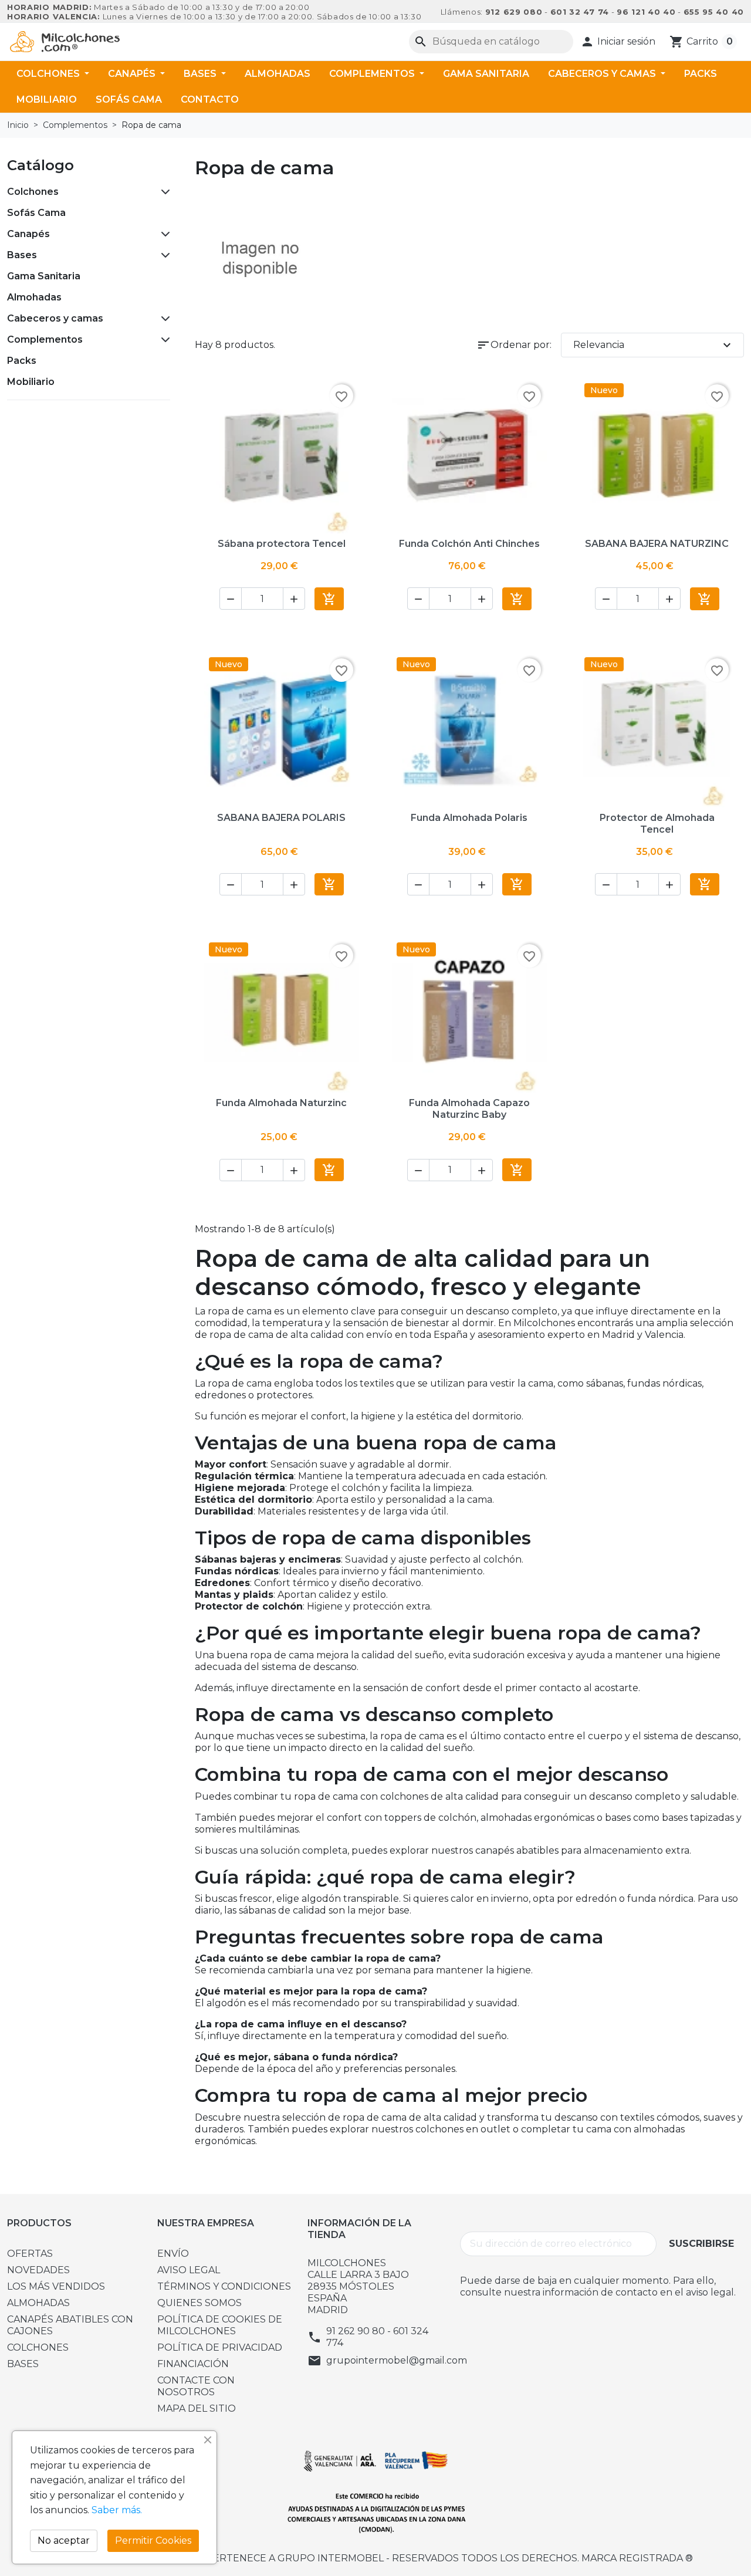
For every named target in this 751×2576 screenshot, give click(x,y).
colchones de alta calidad (439, 1796)
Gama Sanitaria (486, 74)
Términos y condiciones (224, 2286)
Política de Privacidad (220, 2347)
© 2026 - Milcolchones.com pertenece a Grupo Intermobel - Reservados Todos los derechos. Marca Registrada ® (376, 2558)
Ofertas (30, 2254)
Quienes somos (199, 2303)
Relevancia (654, 345)
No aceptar (64, 2540)
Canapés (133, 74)
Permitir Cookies (153, 2540)
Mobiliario (47, 99)
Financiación (193, 2364)
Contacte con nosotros (196, 2386)
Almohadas (278, 74)
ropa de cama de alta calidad (410, 2117)
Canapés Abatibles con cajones (70, 2325)
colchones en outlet (463, 2129)
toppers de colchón (430, 1818)
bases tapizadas (698, 1818)
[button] (618, 42)
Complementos (373, 74)
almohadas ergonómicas (537, 1818)
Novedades (38, 2270)
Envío (173, 2254)
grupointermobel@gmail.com (397, 2360)
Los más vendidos (56, 2286)
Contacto (210, 99)
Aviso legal (189, 2270)
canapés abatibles (517, 1850)
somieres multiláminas (247, 1829)
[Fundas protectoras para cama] (260, 258)
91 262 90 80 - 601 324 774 (377, 2337)
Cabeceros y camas (603, 74)
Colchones (49, 74)
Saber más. (117, 2510)
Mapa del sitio (197, 2408)
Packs (701, 74)
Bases (201, 74)
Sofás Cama (129, 99)
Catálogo (40, 165)
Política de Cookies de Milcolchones (220, 2325)
